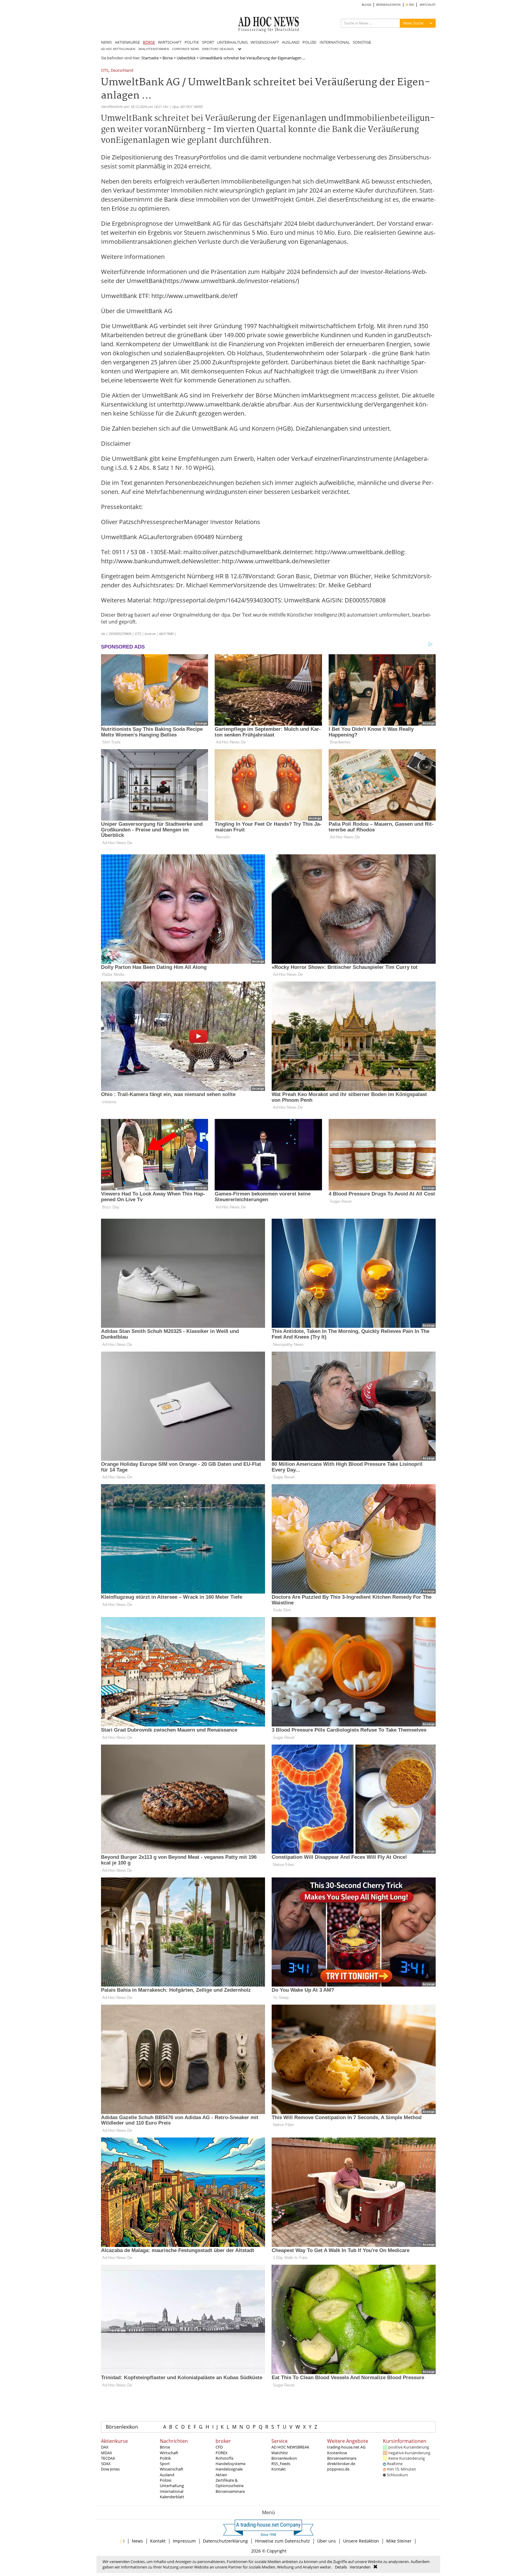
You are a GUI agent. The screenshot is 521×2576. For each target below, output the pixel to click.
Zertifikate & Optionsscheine (230, 2483)
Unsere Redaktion (361, 2541)
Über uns (327, 2541)
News (137, 2541)
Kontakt (279, 2469)
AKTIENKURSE (127, 42)
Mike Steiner (399, 2541)
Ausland (167, 2475)
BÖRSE (149, 42)
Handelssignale (229, 2469)
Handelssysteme (231, 2464)
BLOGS (366, 5)
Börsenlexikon (122, 2427)
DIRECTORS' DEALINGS (218, 49)
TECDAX (108, 2458)
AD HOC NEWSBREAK (290, 2447)
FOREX (222, 2453)
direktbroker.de (341, 2464)
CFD (219, 2447)
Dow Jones (110, 2469)
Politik (165, 2458)
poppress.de (338, 2469)
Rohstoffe (224, 2458)
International (172, 2491)
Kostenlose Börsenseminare (342, 2455)
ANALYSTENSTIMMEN (154, 49)
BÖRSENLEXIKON (388, 5)
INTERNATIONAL (335, 42)
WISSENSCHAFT (265, 42)
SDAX (106, 2464)
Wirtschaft (169, 2453)
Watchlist (280, 2453)
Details (341, 2567)
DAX (105, 2447)
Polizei (166, 2480)
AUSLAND (291, 42)
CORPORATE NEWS (186, 49)
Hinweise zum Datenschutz (283, 2541)
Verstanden (360, 2567)
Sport (165, 2464)
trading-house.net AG (346, 2447)
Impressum (184, 2541)
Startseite (150, 58)
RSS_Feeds (281, 2464)
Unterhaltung (172, 2486)
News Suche (413, 23)
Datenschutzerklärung (225, 2541)
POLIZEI (309, 42)
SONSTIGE (362, 42)
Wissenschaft (172, 2469)
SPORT (208, 42)
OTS (105, 71)
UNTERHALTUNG (232, 42)
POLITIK (192, 42)
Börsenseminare (230, 2491)
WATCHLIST (428, 5)
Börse (168, 58)
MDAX (107, 2453)
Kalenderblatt (172, 2497)
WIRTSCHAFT (170, 42)
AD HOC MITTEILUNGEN (118, 49)
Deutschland (122, 71)
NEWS (106, 42)
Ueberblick (186, 58)
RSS (411, 5)
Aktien (221, 2475)
